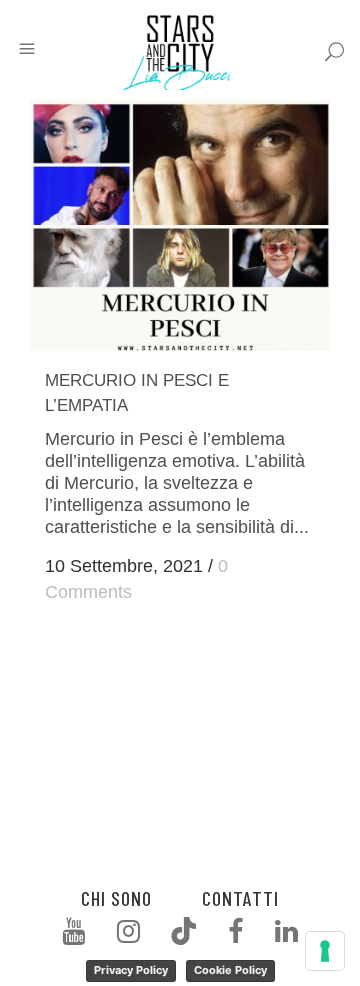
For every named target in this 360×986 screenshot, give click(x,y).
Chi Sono (116, 898)
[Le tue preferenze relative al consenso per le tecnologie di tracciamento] (325, 951)
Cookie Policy (230, 970)
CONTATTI (240, 898)
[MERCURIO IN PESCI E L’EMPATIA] (180, 225)
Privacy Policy (131, 970)
